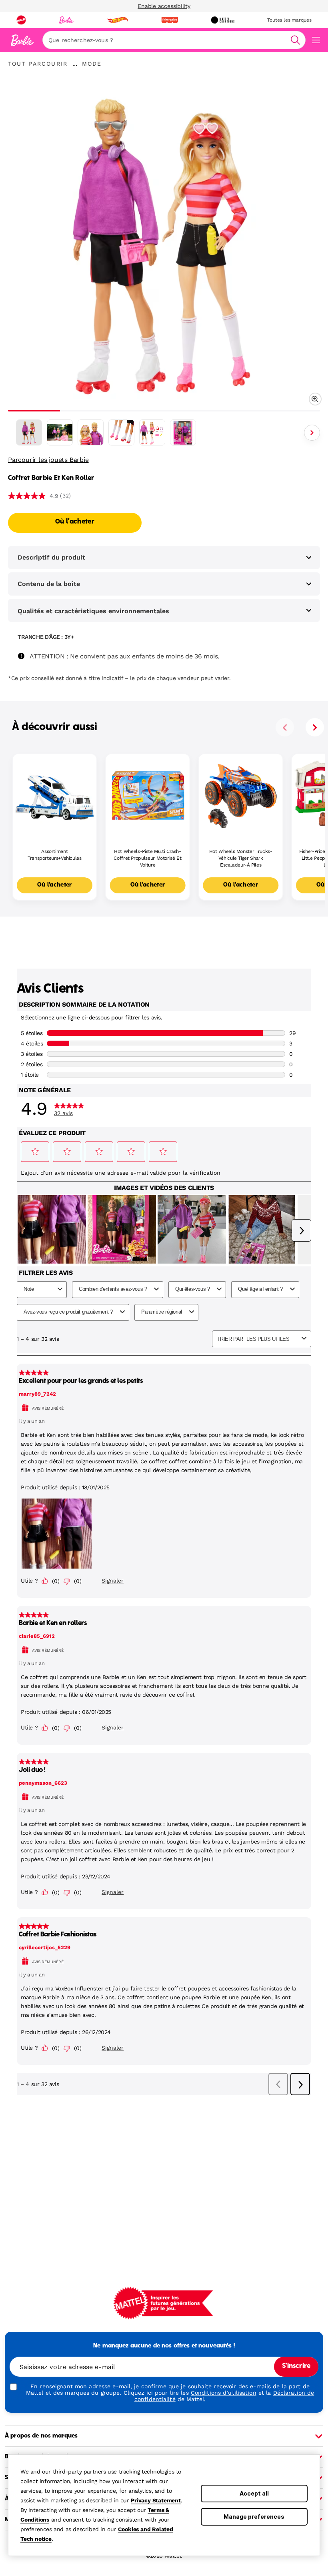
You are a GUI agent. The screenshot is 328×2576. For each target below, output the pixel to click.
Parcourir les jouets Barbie (48, 460)
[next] (315, 727)
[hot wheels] (117, 20)
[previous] (285, 727)
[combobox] (174, 40)
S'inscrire (296, 2366)
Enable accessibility (164, 6)
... (75, 64)
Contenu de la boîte (49, 584)
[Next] (312, 433)
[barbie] (66, 20)
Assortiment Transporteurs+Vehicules (55, 855)
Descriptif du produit (51, 557)
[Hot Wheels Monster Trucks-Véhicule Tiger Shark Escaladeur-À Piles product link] (241, 796)
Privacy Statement (156, 2500)
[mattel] (21, 20)
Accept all (254, 2493)
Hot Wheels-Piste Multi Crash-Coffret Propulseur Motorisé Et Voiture (147, 858)
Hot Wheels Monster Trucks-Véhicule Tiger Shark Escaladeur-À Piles (241, 858)
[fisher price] (170, 20)
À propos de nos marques (41, 2436)
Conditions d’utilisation (224, 2393)
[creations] (223, 20)
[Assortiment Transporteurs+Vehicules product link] (55, 796)
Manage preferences (254, 2517)
